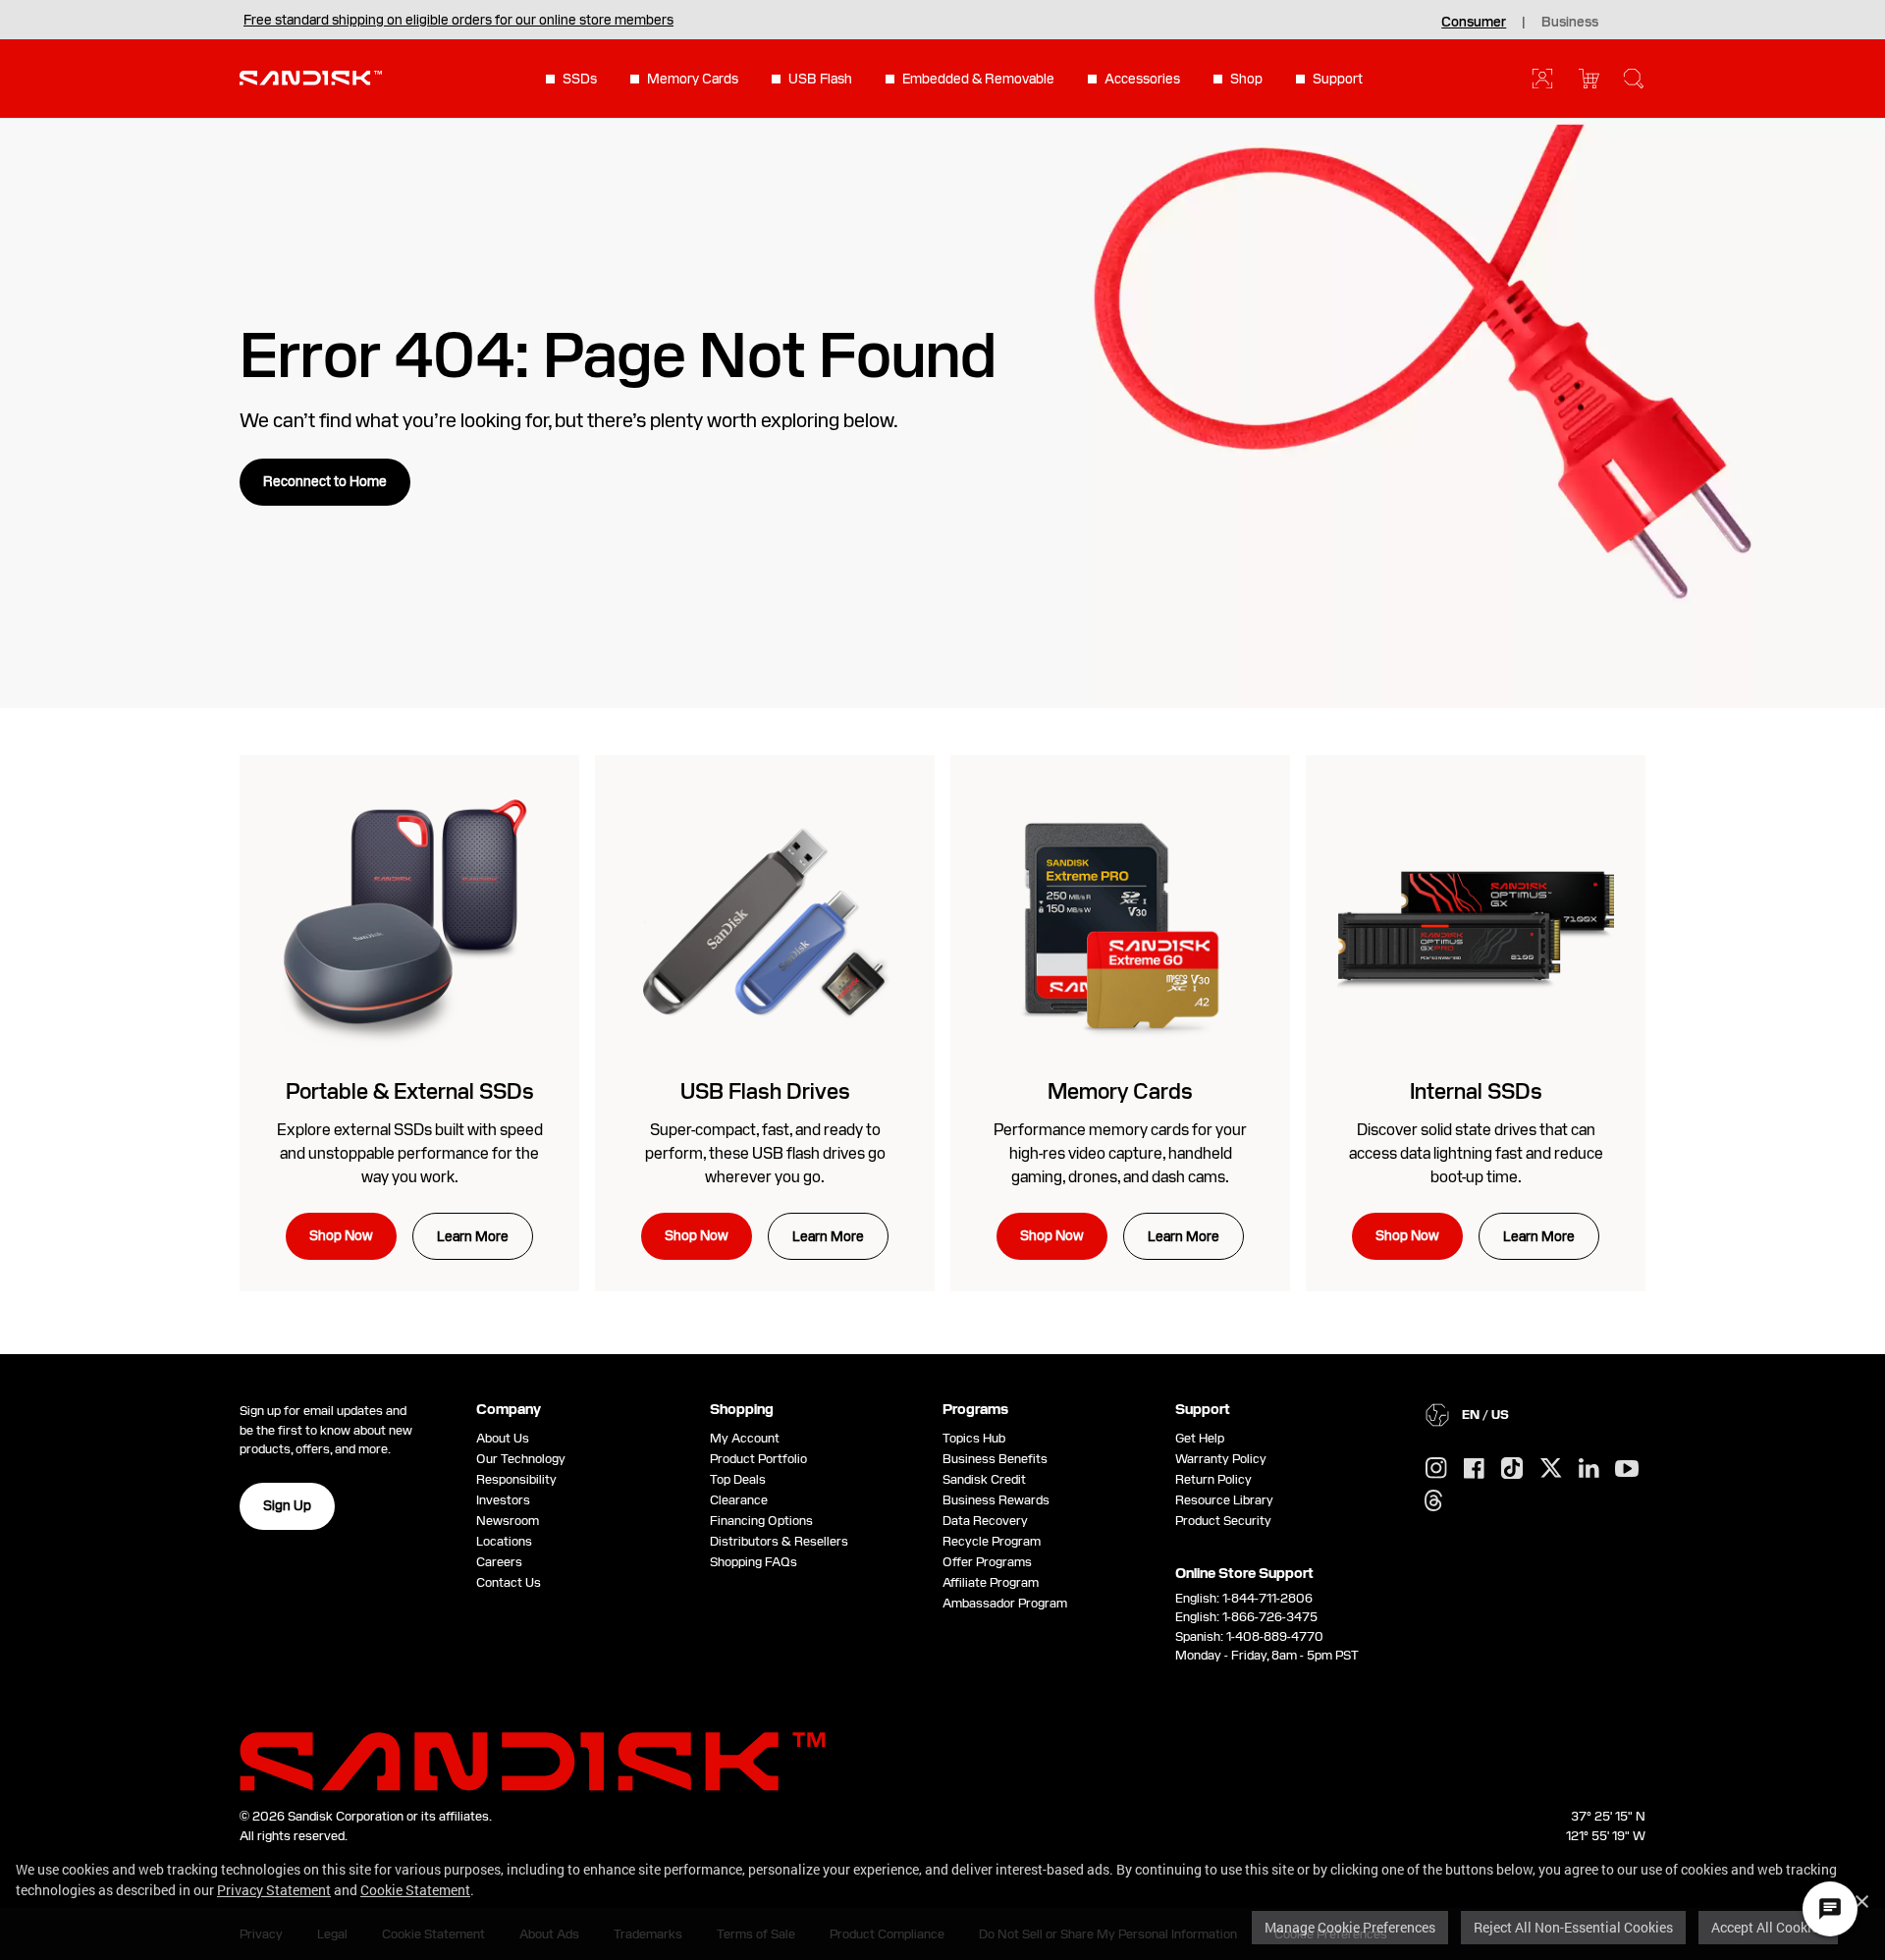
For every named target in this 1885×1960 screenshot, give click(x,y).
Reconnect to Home (325, 481)
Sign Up (287, 1505)
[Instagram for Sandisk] (1436, 1469)
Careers (499, 1562)
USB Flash (820, 79)
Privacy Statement (274, 1890)
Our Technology (521, 1459)
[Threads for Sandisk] (1433, 1501)
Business (1570, 22)
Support (1338, 79)
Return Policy (1213, 1479)
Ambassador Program (1005, 1603)
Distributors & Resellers (779, 1541)
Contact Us (509, 1582)
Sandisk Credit (984, 1479)
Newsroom (508, 1521)
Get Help (1200, 1438)
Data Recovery (985, 1521)
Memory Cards (693, 79)
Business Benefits (995, 1459)
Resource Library (1224, 1500)
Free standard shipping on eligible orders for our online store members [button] (458, 20)
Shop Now (341, 1235)
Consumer (1474, 22)
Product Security (1223, 1521)
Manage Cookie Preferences (1350, 1927)
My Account (745, 1438)
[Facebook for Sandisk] (1474, 1470)
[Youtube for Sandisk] (1627, 1470)
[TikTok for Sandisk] (1512, 1469)
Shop (1246, 79)
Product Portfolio (758, 1459)
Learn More (473, 1236)
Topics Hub (974, 1438)
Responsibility (516, 1479)
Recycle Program (992, 1541)
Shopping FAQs (754, 1562)
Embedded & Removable (978, 79)
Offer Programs (987, 1562)
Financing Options (761, 1521)
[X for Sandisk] (1551, 1469)
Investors (503, 1500)
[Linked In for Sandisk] (1589, 1469)
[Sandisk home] (311, 77)
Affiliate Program (991, 1582)
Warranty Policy (1221, 1459)
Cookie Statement (415, 1890)
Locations (504, 1541)
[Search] (1634, 79)
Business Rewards (996, 1500)
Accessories (1142, 79)
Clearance (739, 1500)
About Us (503, 1438)
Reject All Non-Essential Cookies (1573, 1927)
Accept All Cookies (1768, 1927)
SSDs (580, 79)
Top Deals (738, 1479)
